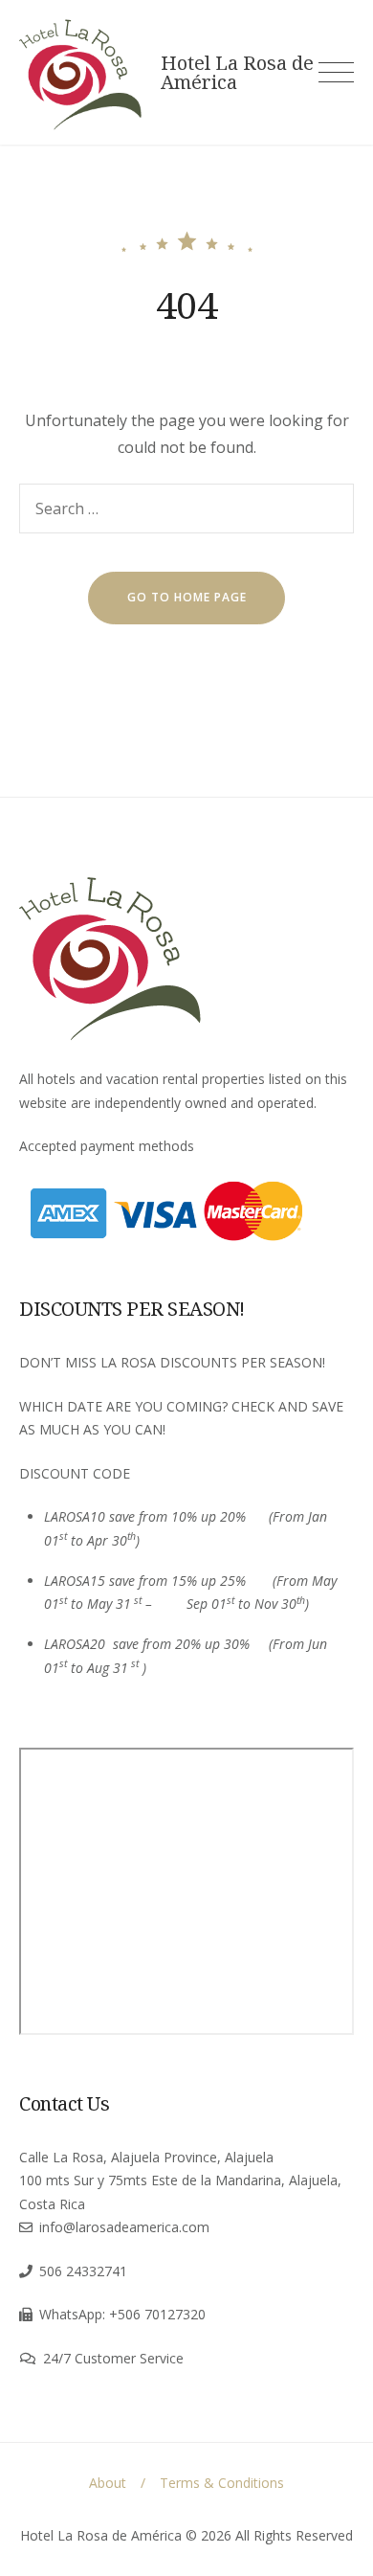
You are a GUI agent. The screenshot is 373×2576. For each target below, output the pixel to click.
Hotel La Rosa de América (237, 73)
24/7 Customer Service (113, 2358)
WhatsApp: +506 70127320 (122, 2314)
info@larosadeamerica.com (124, 2227)
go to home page (187, 597)
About (108, 2483)
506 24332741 (83, 2271)
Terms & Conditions (222, 2483)
